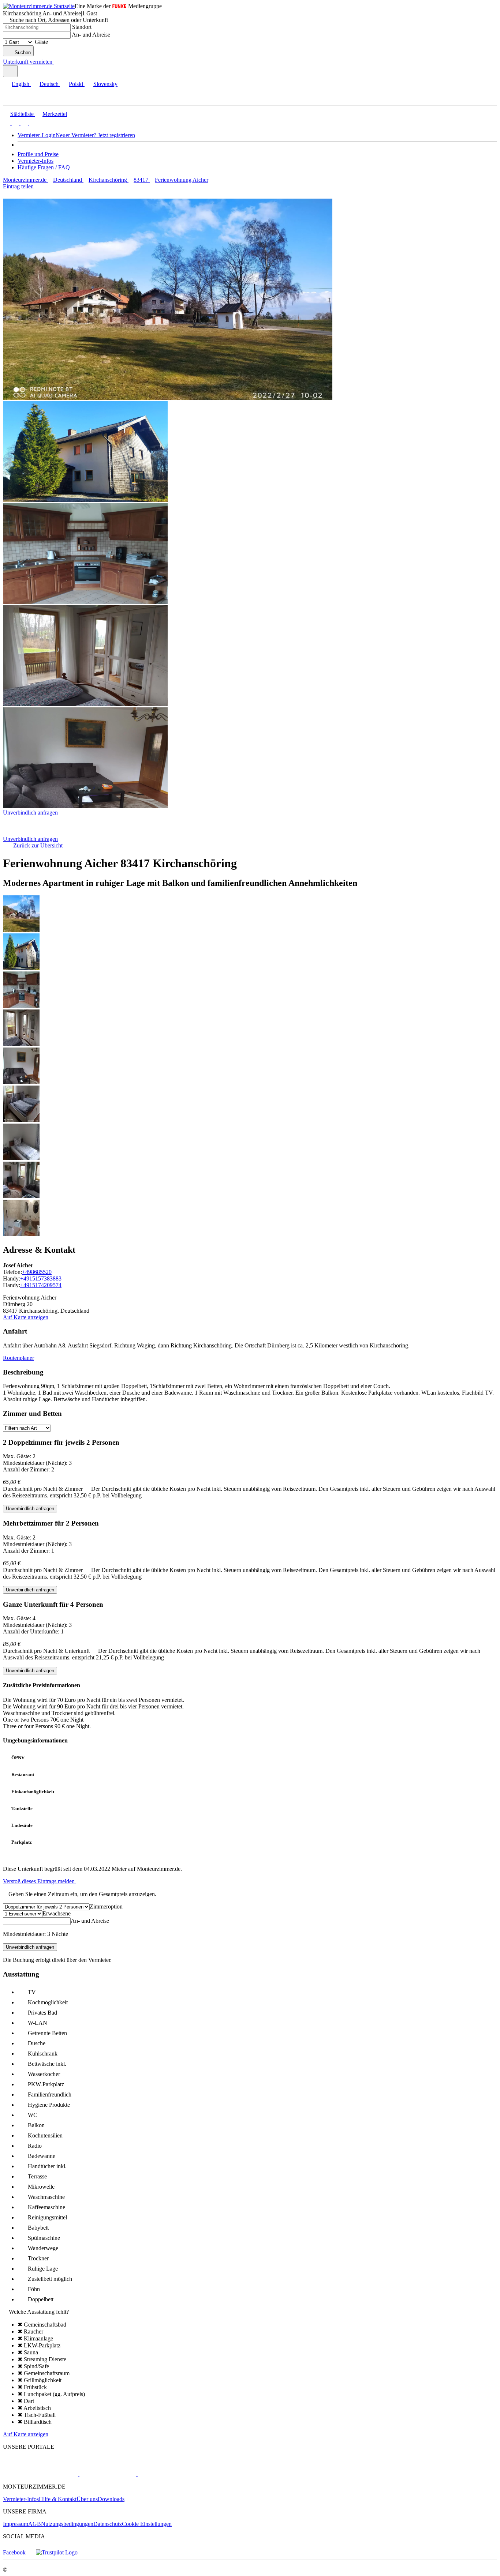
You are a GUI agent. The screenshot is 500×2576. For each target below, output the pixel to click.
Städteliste (22, 114)
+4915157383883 (41, 1278)
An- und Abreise (91, 35)
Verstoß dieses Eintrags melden (40, 1881)
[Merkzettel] (57, 62)
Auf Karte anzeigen (26, 1317)
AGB (35, 2524)
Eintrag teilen (18, 186)
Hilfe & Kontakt (58, 2499)
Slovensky (105, 84)
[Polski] (23, 123)
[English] (7, 123)
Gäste (41, 42)
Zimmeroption (106, 1906)
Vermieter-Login (37, 135)
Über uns (87, 2499)
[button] (13, 99)
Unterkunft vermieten (28, 62)
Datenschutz (108, 2524)
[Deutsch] (15, 123)
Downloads (111, 2499)
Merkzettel (55, 114)
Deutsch (49, 84)
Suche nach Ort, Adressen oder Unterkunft (59, 20)
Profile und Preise (38, 154)
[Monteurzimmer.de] (40, 2474)
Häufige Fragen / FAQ (44, 167)
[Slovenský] (32, 123)
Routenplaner (18, 1358)
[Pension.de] (107, 2474)
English (20, 84)
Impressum (16, 2524)
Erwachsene (57, 1913)
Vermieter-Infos (36, 161)
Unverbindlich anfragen (30, 813)
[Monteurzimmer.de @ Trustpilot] (57, 2552)
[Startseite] (40, 832)
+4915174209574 (41, 1285)
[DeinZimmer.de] (175, 2474)
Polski (76, 84)
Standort (82, 27)
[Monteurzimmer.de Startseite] (39, 6)
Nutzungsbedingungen (67, 2524)
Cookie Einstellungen (147, 2524)
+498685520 (37, 1272)
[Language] (10, 71)
